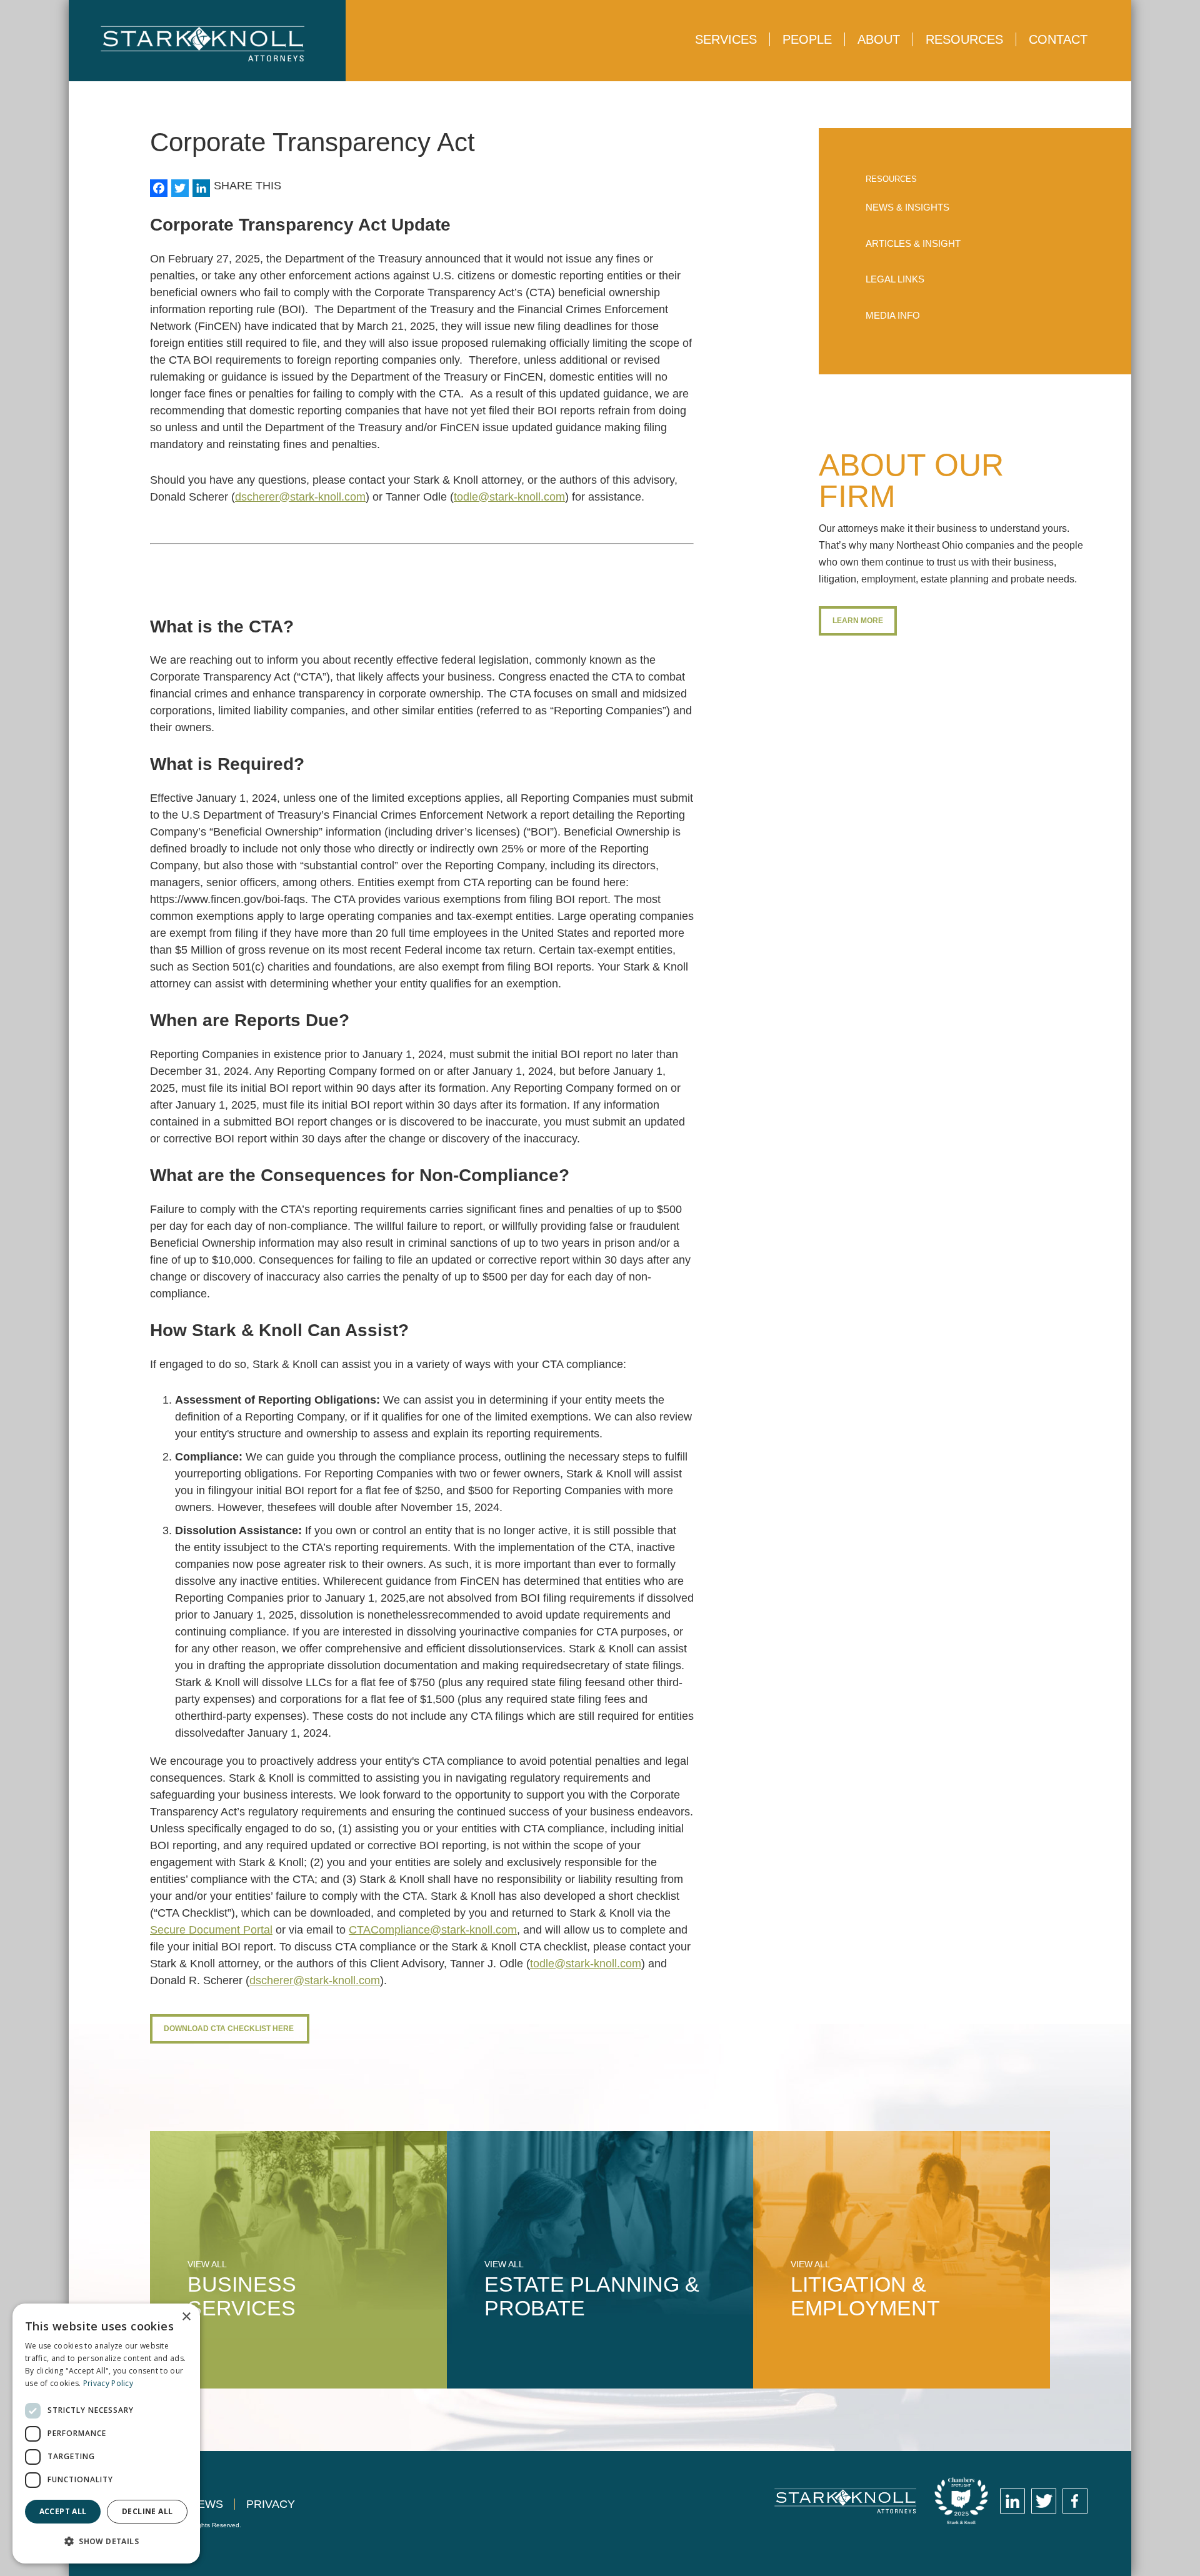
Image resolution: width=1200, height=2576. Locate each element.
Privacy (271, 2504)
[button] (106, 2541)
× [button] (186, 2317)
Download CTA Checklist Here (230, 2029)
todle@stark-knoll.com (509, 497)
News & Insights (907, 207)
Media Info (893, 315)
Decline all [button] (147, 2511)
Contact (1058, 39)
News (206, 2504)
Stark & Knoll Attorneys (845, 2501)
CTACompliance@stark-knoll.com (433, 1930)
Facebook (1075, 2501)
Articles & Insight (913, 243)
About (879, 39)
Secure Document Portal (211, 1930)
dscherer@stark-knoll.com (300, 497)
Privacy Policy (108, 2383)
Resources (964, 39)
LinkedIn (1012, 2501)
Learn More (858, 621)
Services (726, 39)
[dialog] (106, 2434)
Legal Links (895, 279)
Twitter (1044, 2501)
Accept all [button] (63, 2511)
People (807, 39)
